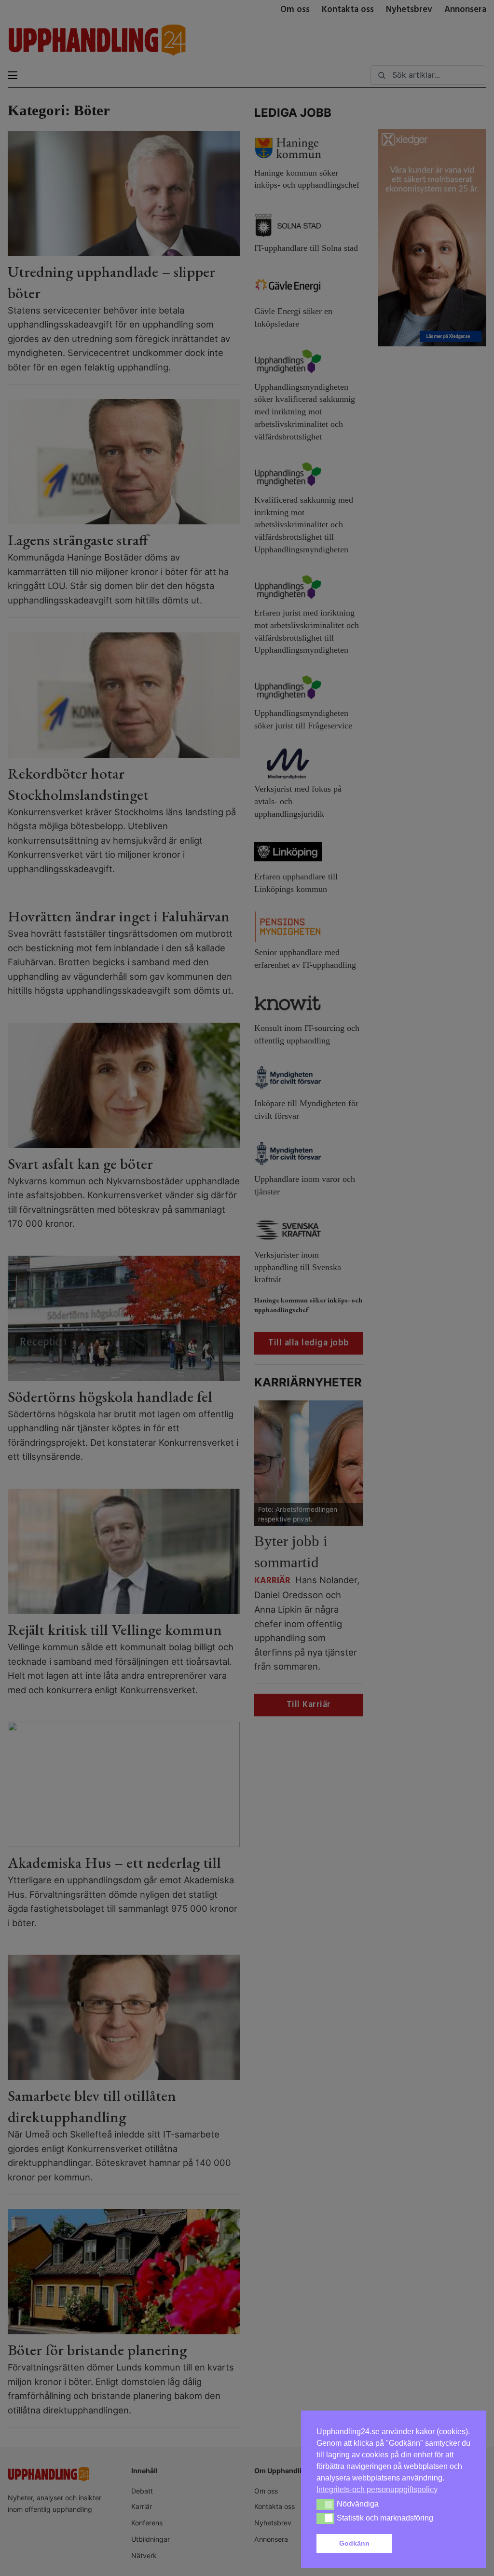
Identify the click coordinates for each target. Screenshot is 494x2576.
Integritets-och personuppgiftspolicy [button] (377, 2489)
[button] (433, 2544)
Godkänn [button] (354, 2543)
